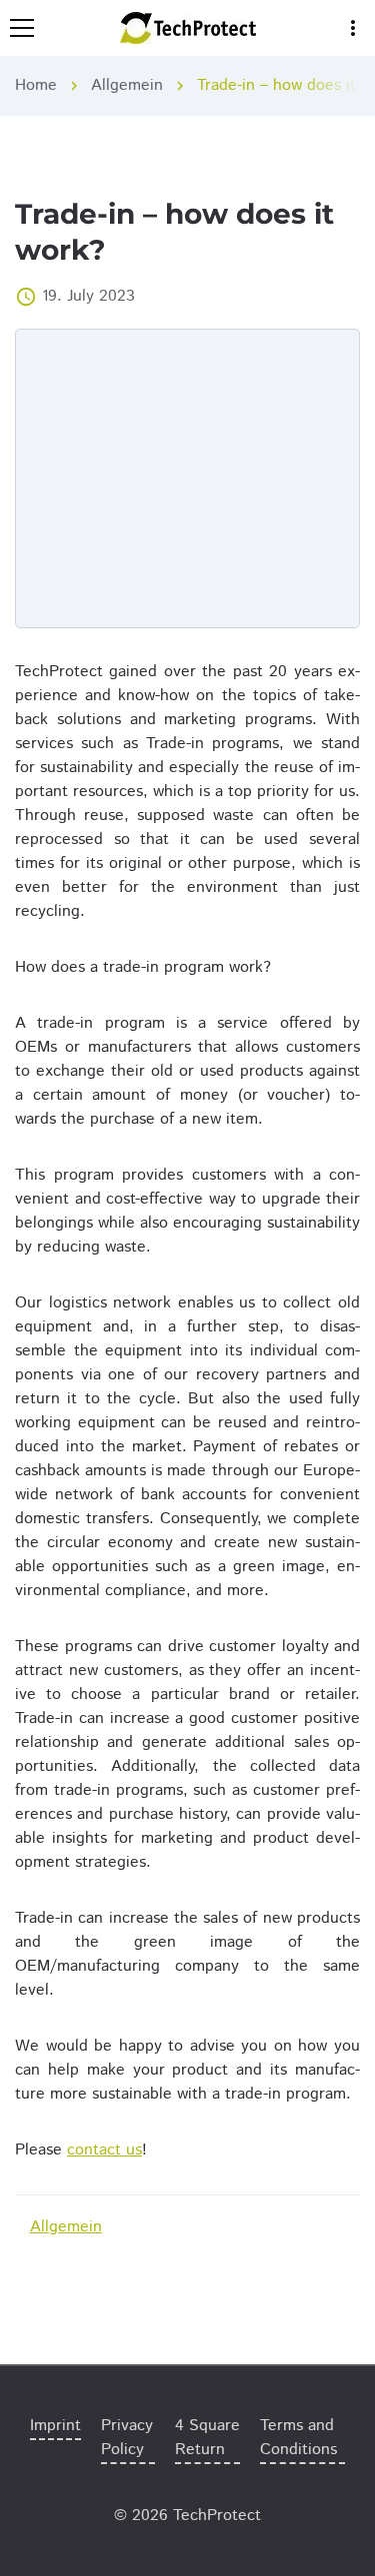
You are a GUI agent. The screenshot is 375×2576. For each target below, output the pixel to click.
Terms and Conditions (298, 2438)
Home (36, 85)
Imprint (55, 2426)
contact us (104, 2150)
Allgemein (127, 85)
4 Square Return (207, 2438)
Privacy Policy (127, 2438)
